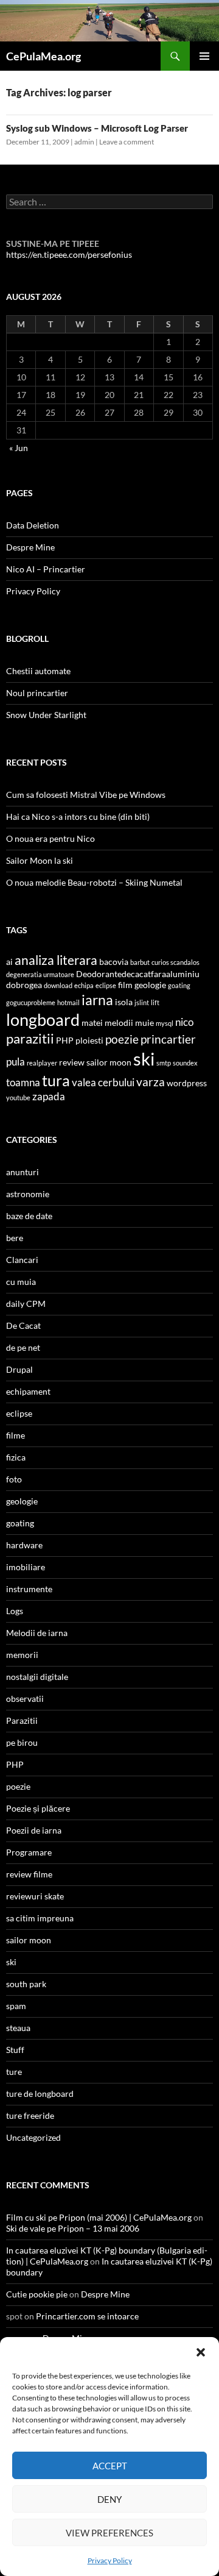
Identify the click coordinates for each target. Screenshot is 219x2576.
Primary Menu (204, 56)
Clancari (22, 1260)
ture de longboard (40, 2094)
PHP (65, 1040)
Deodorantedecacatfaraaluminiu (138, 974)
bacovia (114, 962)
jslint (142, 1002)
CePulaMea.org (43, 56)
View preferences (109, 2533)
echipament (28, 1391)
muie (144, 1023)
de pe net (23, 1347)
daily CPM (26, 1304)
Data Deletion (33, 525)
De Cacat (23, 1325)
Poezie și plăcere (38, 1808)
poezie (122, 1039)
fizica (16, 1457)
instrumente (29, 1589)
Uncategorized (33, 2137)
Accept (110, 2466)
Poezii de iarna (34, 1830)
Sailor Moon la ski (40, 860)
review (72, 1062)
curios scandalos (176, 962)
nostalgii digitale (37, 1677)
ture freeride (30, 2115)
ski (144, 1059)
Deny (109, 2499)
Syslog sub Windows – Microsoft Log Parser (97, 128)
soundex (185, 1063)
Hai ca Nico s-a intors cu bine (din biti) (78, 817)
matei (92, 1023)
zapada (49, 1096)
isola (124, 1002)
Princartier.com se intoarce (87, 2316)
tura (56, 1080)
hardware (24, 1545)
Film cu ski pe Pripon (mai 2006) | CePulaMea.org (99, 2217)
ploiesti (89, 1040)
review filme (29, 1874)
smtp (164, 1063)
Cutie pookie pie (37, 2294)
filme (16, 1435)
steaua (18, 2028)
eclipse (106, 985)
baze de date (29, 1216)
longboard (43, 1020)
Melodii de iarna (37, 1633)
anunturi (23, 1172)
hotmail (68, 1002)
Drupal (19, 1369)
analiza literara (56, 960)
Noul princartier (37, 693)
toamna (23, 1082)
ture (14, 2072)
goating (179, 985)
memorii (22, 1655)
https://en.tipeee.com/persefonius (69, 254)
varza (151, 1082)
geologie (150, 985)
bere (15, 1238)
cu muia (21, 1282)
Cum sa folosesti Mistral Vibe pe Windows (86, 795)
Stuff (15, 2050)
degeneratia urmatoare (40, 974)
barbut (140, 962)
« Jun (19, 448)
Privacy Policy (110, 2560)
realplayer (42, 1063)
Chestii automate (38, 671)
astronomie (28, 1194)
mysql (165, 1023)
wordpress (187, 1083)
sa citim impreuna (40, 1918)
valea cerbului (103, 1082)
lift (155, 1002)
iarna (97, 1000)
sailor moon (109, 1062)
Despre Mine (30, 547)
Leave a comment (127, 142)
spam (16, 2006)
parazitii (30, 1038)
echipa (84, 985)
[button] (201, 2352)
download (58, 985)
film (125, 985)
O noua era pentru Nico (50, 838)
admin (84, 142)
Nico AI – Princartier (46, 569)
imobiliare (26, 1567)
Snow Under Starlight (46, 715)
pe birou (22, 1742)
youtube (18, 1098)
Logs (15, 1611)
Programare (29, 1852)
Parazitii (22, 1720)
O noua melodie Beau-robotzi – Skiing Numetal (94, 882)
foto (14, 1479)
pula (16, 1062)
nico (184, 1022)
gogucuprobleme (31, 1002)
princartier (168, 1039)
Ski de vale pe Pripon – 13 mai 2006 (73, 2228)
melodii (119, 1023)
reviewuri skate (35, 1896)
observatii (25, 1699)
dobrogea (24, 985)
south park (26, 1984)
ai (9, 962)
